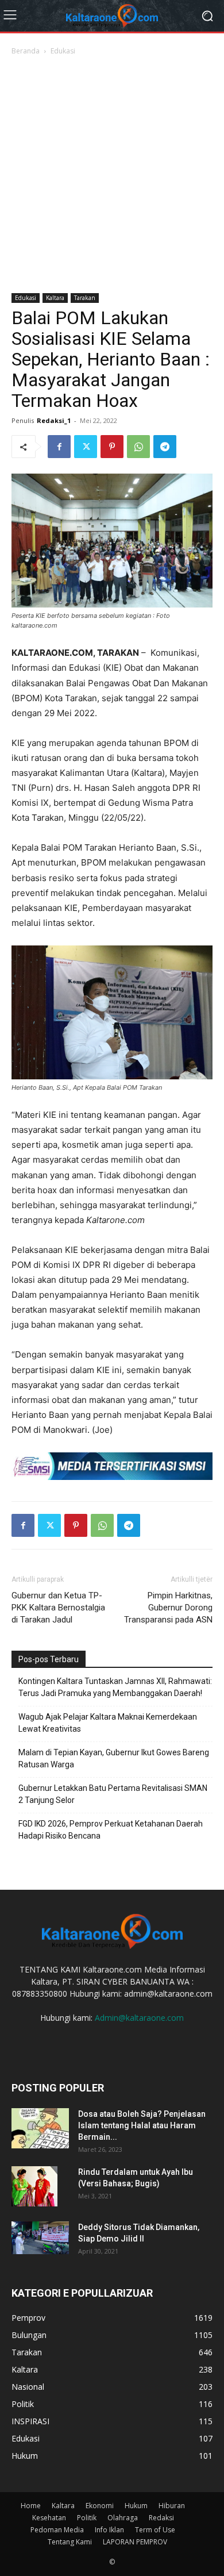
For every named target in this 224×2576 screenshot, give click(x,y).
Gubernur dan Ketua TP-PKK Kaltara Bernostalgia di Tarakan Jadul (58, 1608)
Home (31, 2506)
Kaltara (55, 298)
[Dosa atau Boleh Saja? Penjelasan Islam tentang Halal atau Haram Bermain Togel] (40, 2128)
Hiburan (172, 2506)
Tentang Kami (70, 2542)
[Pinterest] (112, 447)
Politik (87, 2518)
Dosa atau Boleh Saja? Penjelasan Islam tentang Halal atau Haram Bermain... (142, 2125)
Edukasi (63, 51)
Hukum (136, 2506)
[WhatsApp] (138, 447)
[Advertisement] (112, 175)
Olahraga (123, 2518)
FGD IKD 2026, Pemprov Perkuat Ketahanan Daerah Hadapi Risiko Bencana (111, 1830)
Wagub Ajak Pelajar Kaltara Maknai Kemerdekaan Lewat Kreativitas (108, 1723)
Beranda (26, 51)
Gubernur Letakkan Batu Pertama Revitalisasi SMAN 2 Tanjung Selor (113, 1794)
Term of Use (155, 2530)
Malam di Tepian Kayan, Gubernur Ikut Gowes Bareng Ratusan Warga (114, 1758)
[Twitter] (86, 447)
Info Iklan (109, 2530)
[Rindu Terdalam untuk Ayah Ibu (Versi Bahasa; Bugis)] (34, 2186)
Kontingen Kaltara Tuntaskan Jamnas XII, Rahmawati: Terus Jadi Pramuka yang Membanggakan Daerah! (115, 1687)
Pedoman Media (57, 2530)
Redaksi (161, 2518)
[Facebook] (59, 447)
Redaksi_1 (54, 420)
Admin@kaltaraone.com (139, 2018)
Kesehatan (49, 2518)
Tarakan (85, 298)
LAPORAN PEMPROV (135, 2542)
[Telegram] (165, 447)
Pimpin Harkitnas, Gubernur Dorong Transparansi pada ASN (168, 1608)
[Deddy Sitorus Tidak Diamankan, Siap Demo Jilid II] (40, 2237)
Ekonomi (100, 2506)
